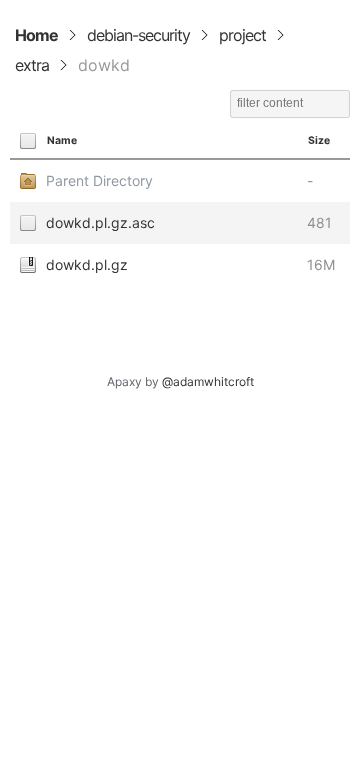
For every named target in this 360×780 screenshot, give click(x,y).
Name (62, 140)
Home (36, 35)
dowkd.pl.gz (87, 264)
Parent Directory (99, 180)
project (242, 35)
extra (32, 65)
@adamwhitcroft (208, 381)
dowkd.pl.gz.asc (100, 222)
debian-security (138, 35)
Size (319, 140)
